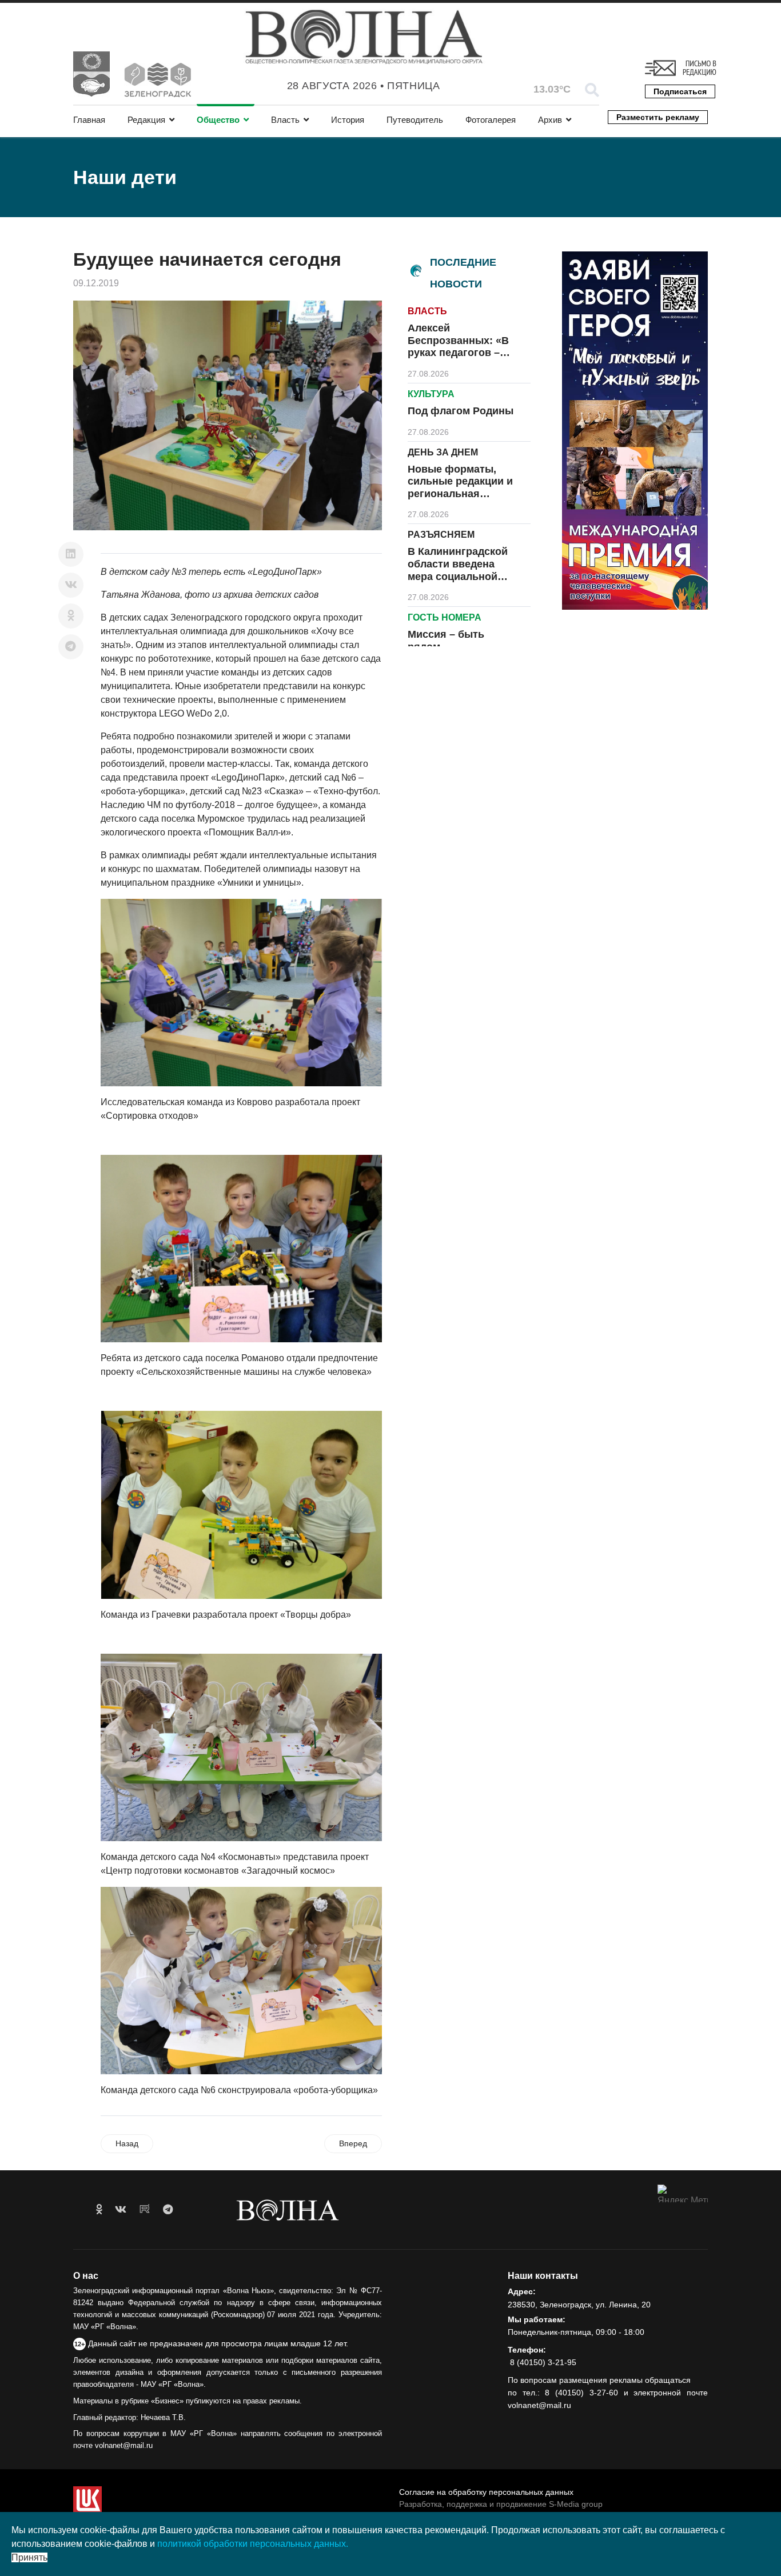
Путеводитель (415, 120)
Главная (89, 120)
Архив (550, 120)
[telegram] (168, 2210)
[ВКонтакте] (71, 585)
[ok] (99, 2210)
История (348, 120)
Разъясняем (441, 535)
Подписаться (680, 91)
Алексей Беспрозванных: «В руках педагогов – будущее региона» (458, 347)
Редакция (146, 120)
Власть (285, 120)
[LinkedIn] (71, 554)
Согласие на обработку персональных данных (486, 2492)
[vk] (121, 2210)
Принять (29, 2557)
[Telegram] (71, 647)
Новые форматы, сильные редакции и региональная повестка (460, 488)
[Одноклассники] (71, 616)
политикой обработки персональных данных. (253, 2544)
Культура (431, 394)
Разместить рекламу (658, 117)
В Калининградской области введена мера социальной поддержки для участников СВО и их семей (462, 582)
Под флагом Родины (461, 411)
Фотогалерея (491, 120)
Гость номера (445, 617)
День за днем (443, 452)
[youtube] (145, 2210)
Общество (218, 120)
